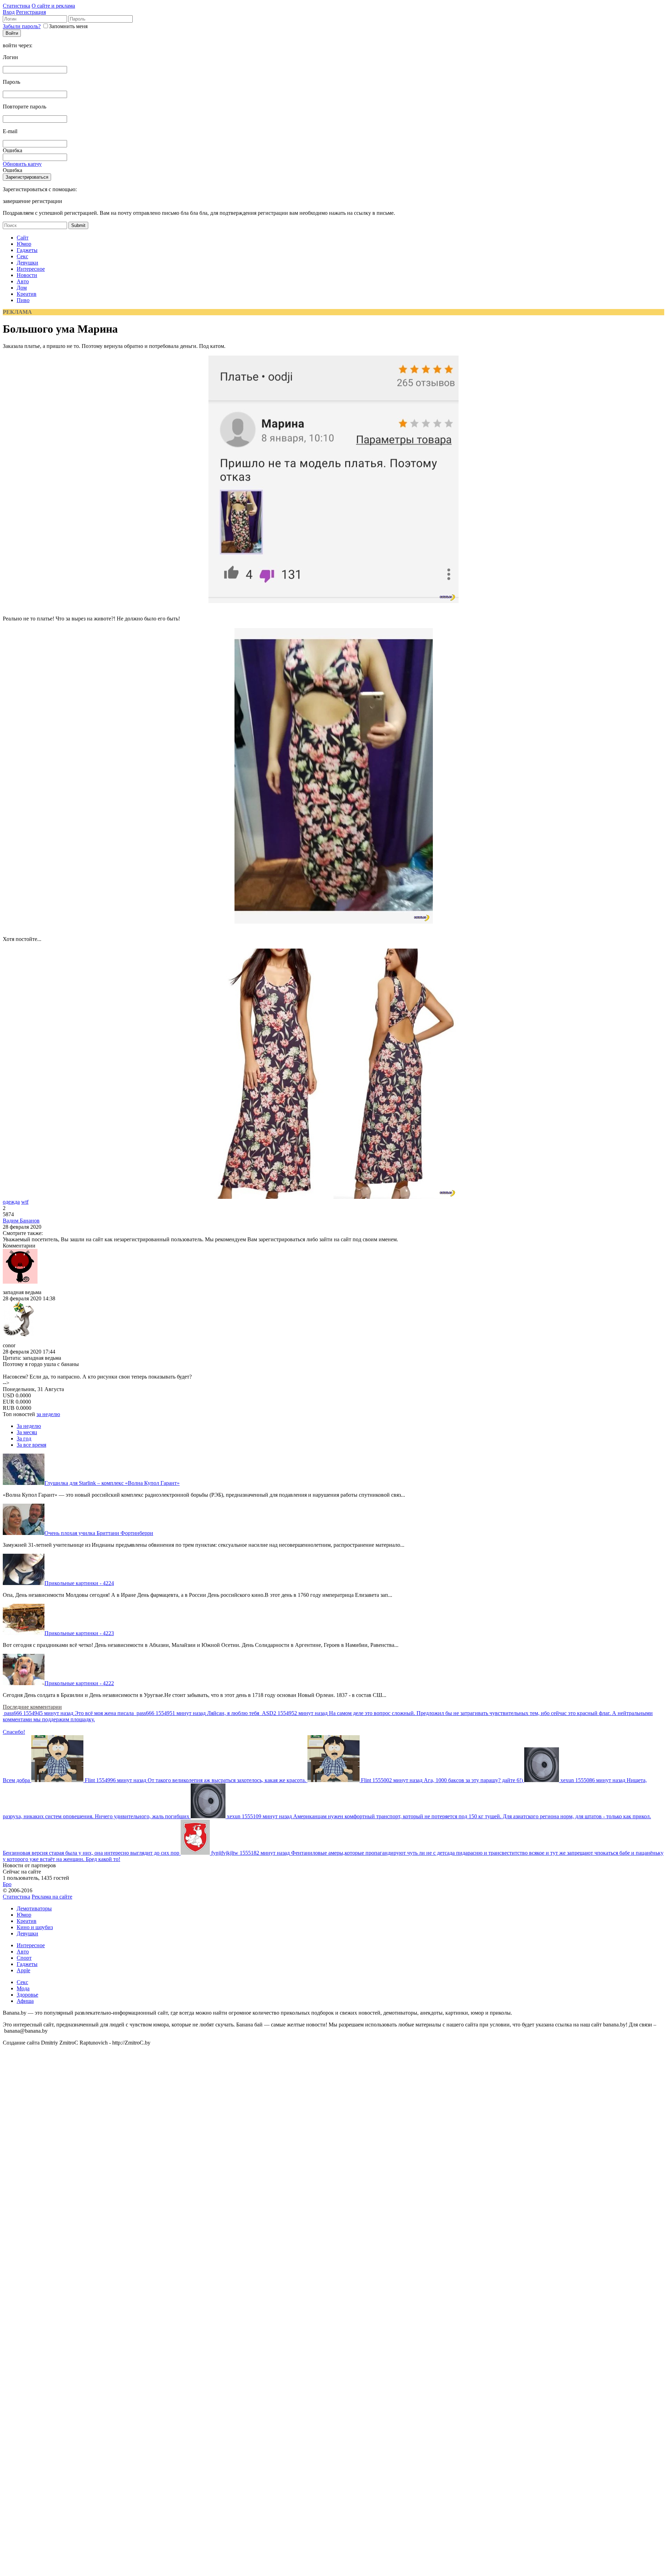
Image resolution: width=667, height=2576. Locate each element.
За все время (31, 1445)
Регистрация (31, 12)
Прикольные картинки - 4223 (79, 1633)
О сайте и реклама (53, 6)
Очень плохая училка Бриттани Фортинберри (99, 1533)
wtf (25, 1202)
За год (24, 1439)
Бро (7, 1884)
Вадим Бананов (21, 1221)
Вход (9, 12)
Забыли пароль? (22, 26)
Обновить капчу (22, 164)
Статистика (17, 6)
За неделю (29, 1426)
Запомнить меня (68, 26)
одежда (11, 1202)
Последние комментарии (32, 1707)
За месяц (27, 1432)
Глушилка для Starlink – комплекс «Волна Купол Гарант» (112, 1483)
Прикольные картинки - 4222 (79, 1683)
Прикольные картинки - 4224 (79, 1583)
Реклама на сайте (52, 1897)
